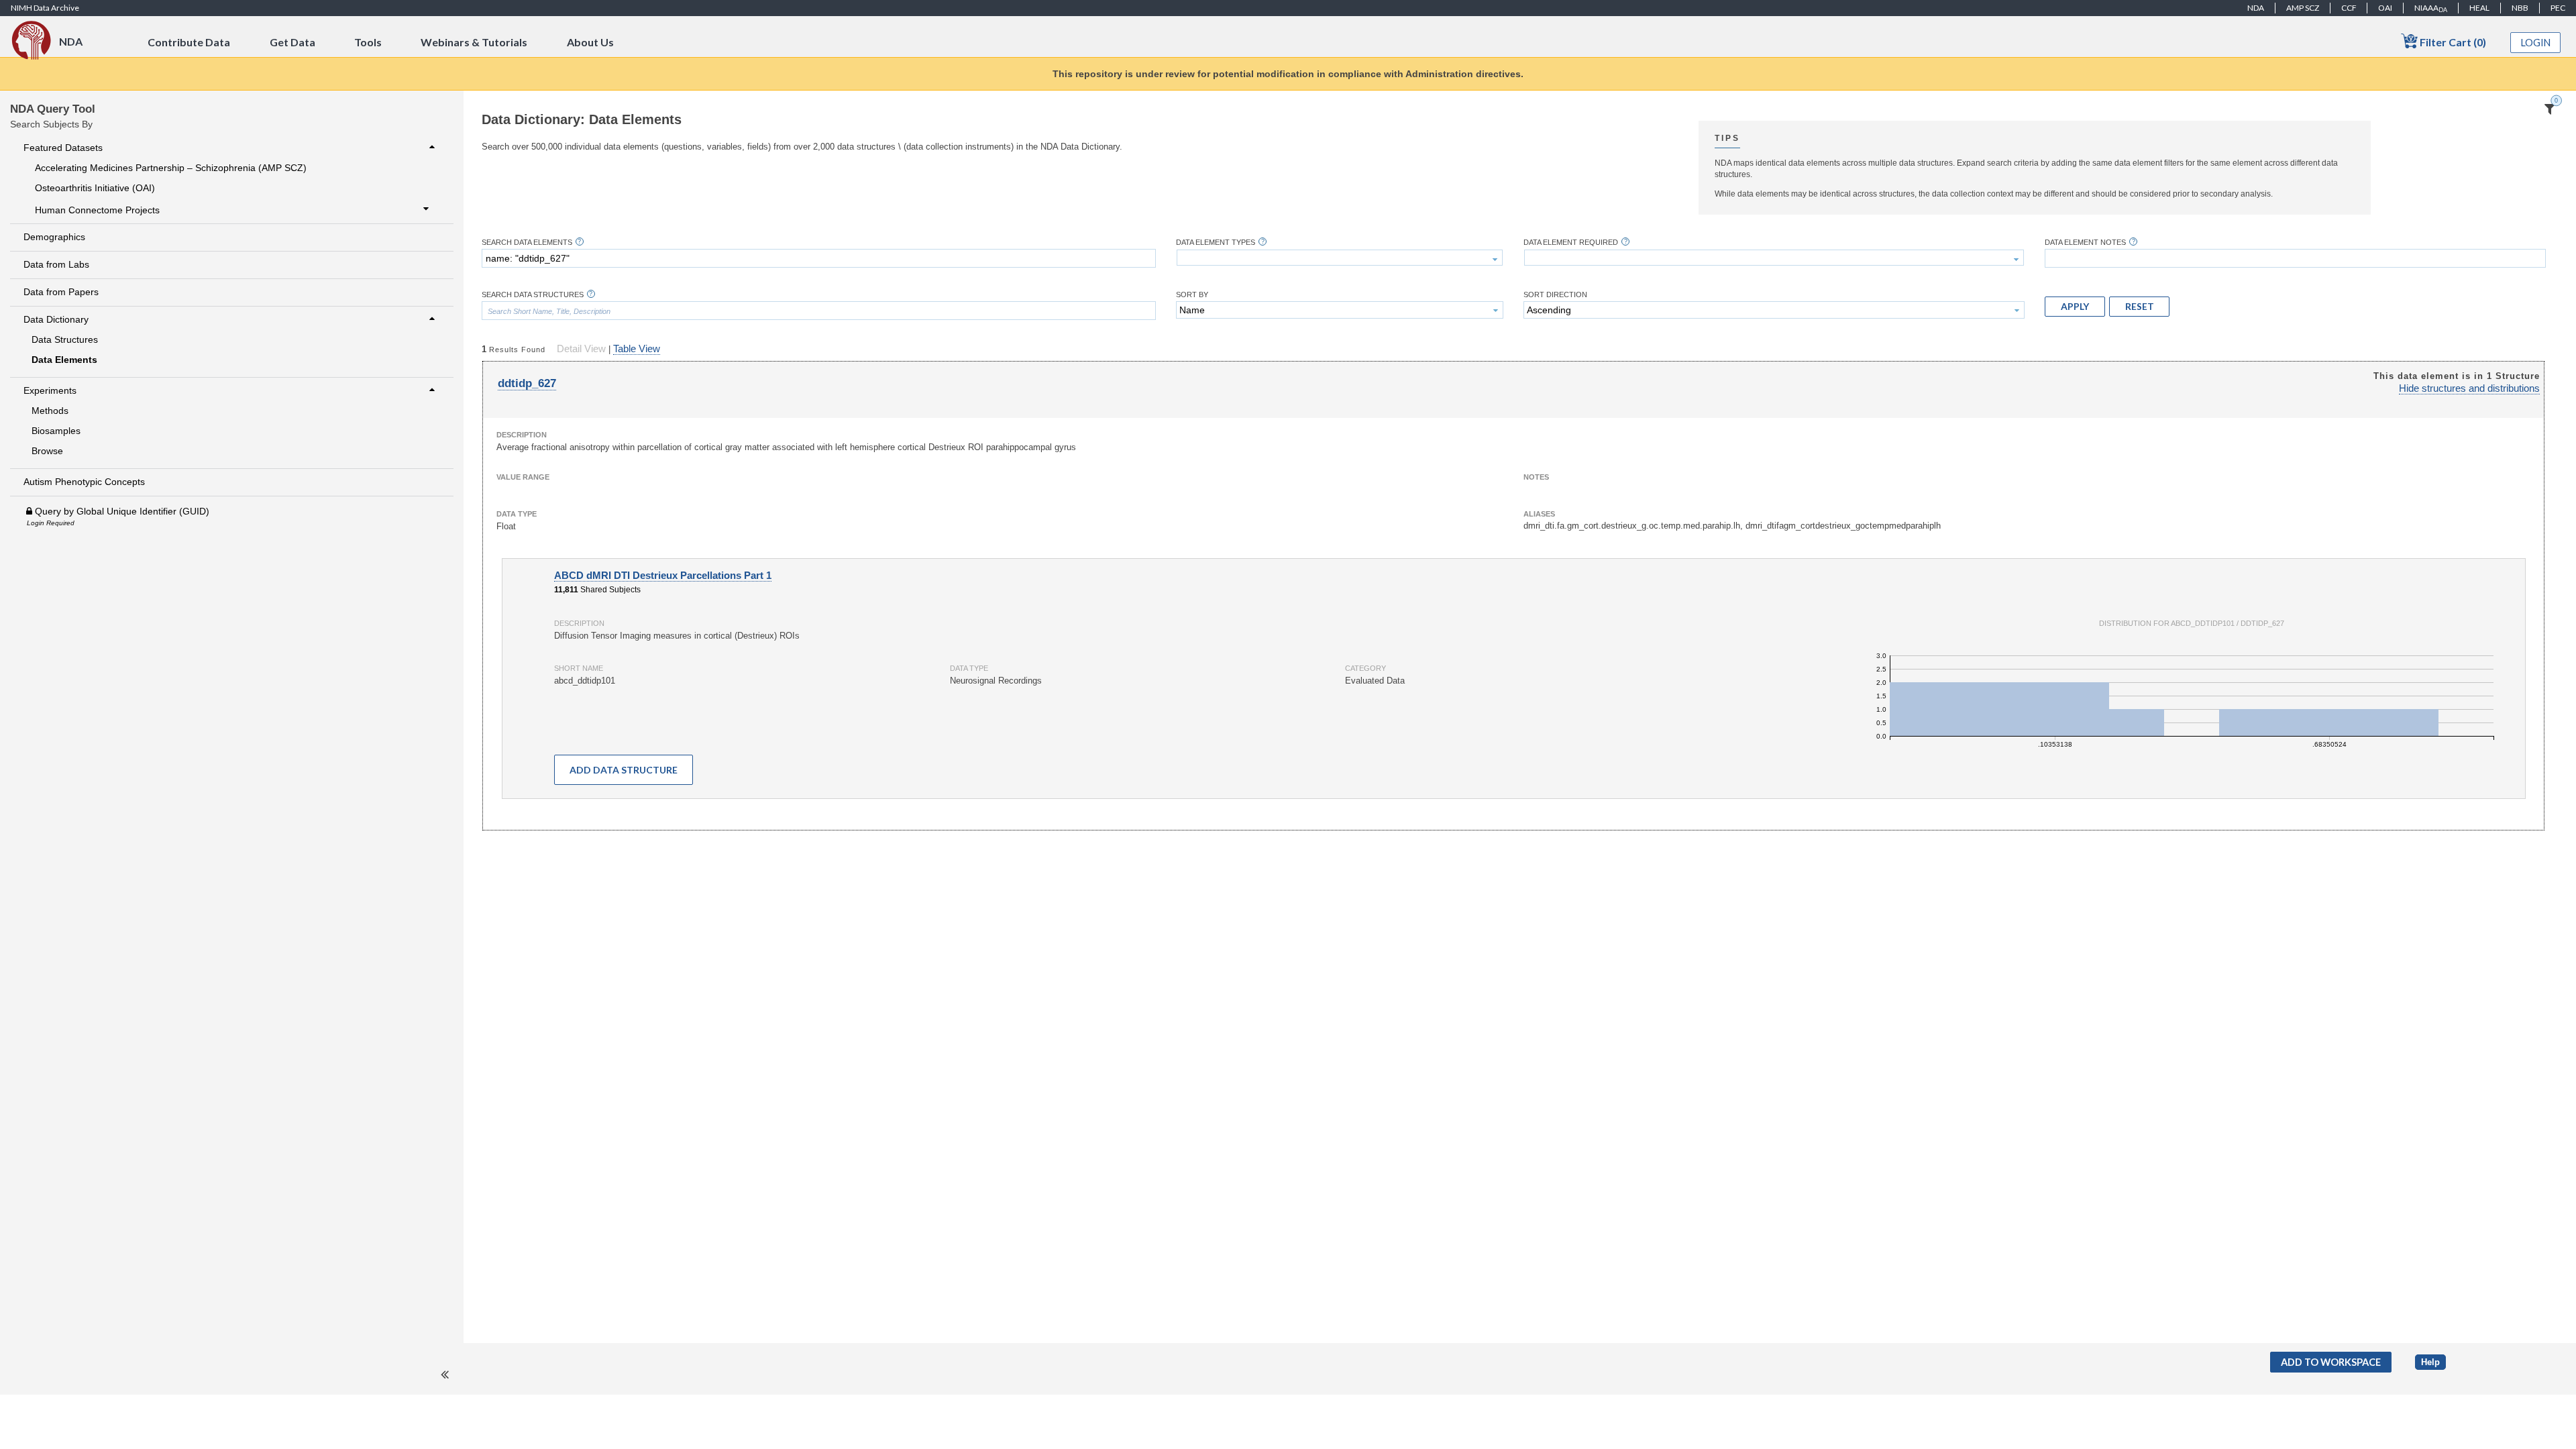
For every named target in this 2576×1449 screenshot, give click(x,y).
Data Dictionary (56, 319)
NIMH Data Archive (45, 8)
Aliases (1539, 514)
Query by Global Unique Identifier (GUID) (121, 511)
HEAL (2479, 8)
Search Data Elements (527, 243)
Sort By (1192, 295)
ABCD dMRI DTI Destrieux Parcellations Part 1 (663, 576)
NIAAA (2431, 8)
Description (522, 435)
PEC (2558, 8)
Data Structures (65, 339)
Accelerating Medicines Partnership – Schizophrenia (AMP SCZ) (171, 168)
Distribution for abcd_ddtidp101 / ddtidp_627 (2192, 623)
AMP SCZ (2303, 8)
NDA (2256, 8)
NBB (2520, 8)
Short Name (579, 668)
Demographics (54, 237)
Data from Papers (61, 292)
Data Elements (64, 360)
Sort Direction (1555, 295)
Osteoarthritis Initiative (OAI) (95, 188)
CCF (2349, 8)
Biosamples (56, 431)
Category (1365, 668)
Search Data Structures (533, 295)
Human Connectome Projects (97, 210)
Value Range (523, 477)
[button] (2075, 307)
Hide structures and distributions (2469, 388)
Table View (637, 349)
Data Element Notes (2085, 243)
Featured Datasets (63, 148)
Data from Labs (56, 264)
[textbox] (819, 258)
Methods (50, 411)
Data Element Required (1571, 243)
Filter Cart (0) (2452, 42)
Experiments (50, 390)
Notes (1536, 477)
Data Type (517, 514)
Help (2430, 1362)
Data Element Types (1216, 243)
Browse (47, 451)
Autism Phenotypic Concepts (84, 482)
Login (2536, 43)
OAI (2385, 8)
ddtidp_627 (527, 383)
